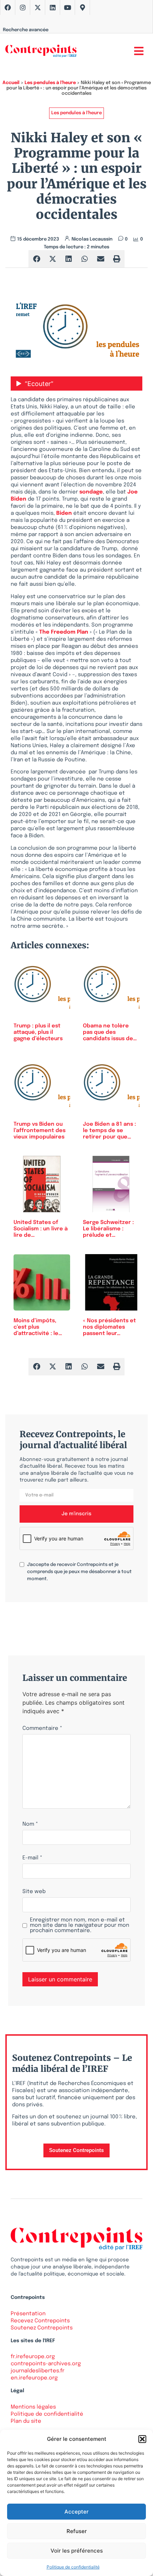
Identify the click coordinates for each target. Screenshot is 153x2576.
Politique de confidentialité (73, 2567)
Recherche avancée (26, 30)
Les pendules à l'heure (50, 83)
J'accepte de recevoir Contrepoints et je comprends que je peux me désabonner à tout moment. (79, 1572)
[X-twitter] (38, 7)
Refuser (77, 2531)
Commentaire (42, 1729)
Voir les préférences (77, 2551)
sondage (91, 492)
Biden (64, 513)
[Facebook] (8, 7)
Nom (30, 1824)
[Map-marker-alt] (83, 7)
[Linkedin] (53, 7)
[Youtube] (68, 7)
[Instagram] (23, 7)
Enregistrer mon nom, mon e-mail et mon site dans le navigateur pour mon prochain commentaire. (80, 1926)
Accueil (11, 83)
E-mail (32, 1858)
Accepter (76, 2512)
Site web (34, 1892)
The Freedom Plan (64, 632)
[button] (142, 2439)
